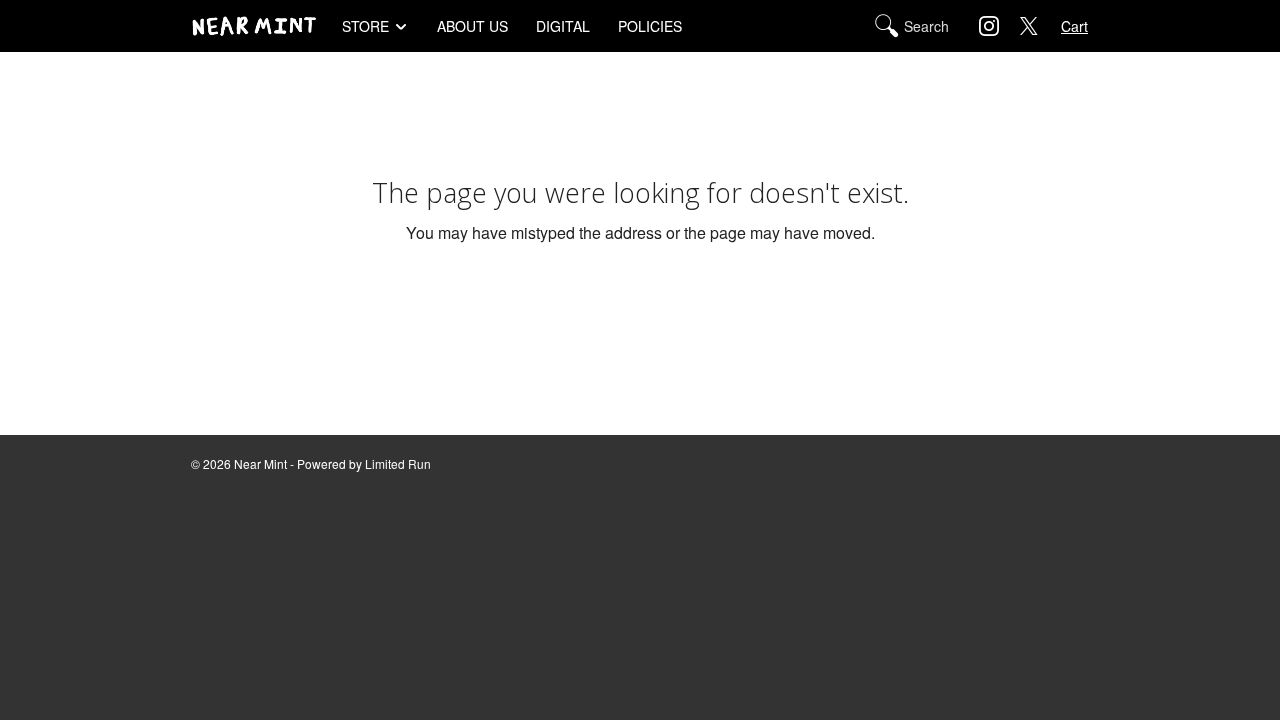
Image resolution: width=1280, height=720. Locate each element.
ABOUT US (472, 26)
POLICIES (650, 26)
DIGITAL (563, 26)
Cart (1074, 26)
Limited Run (398, 463)
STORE (365, 26)
